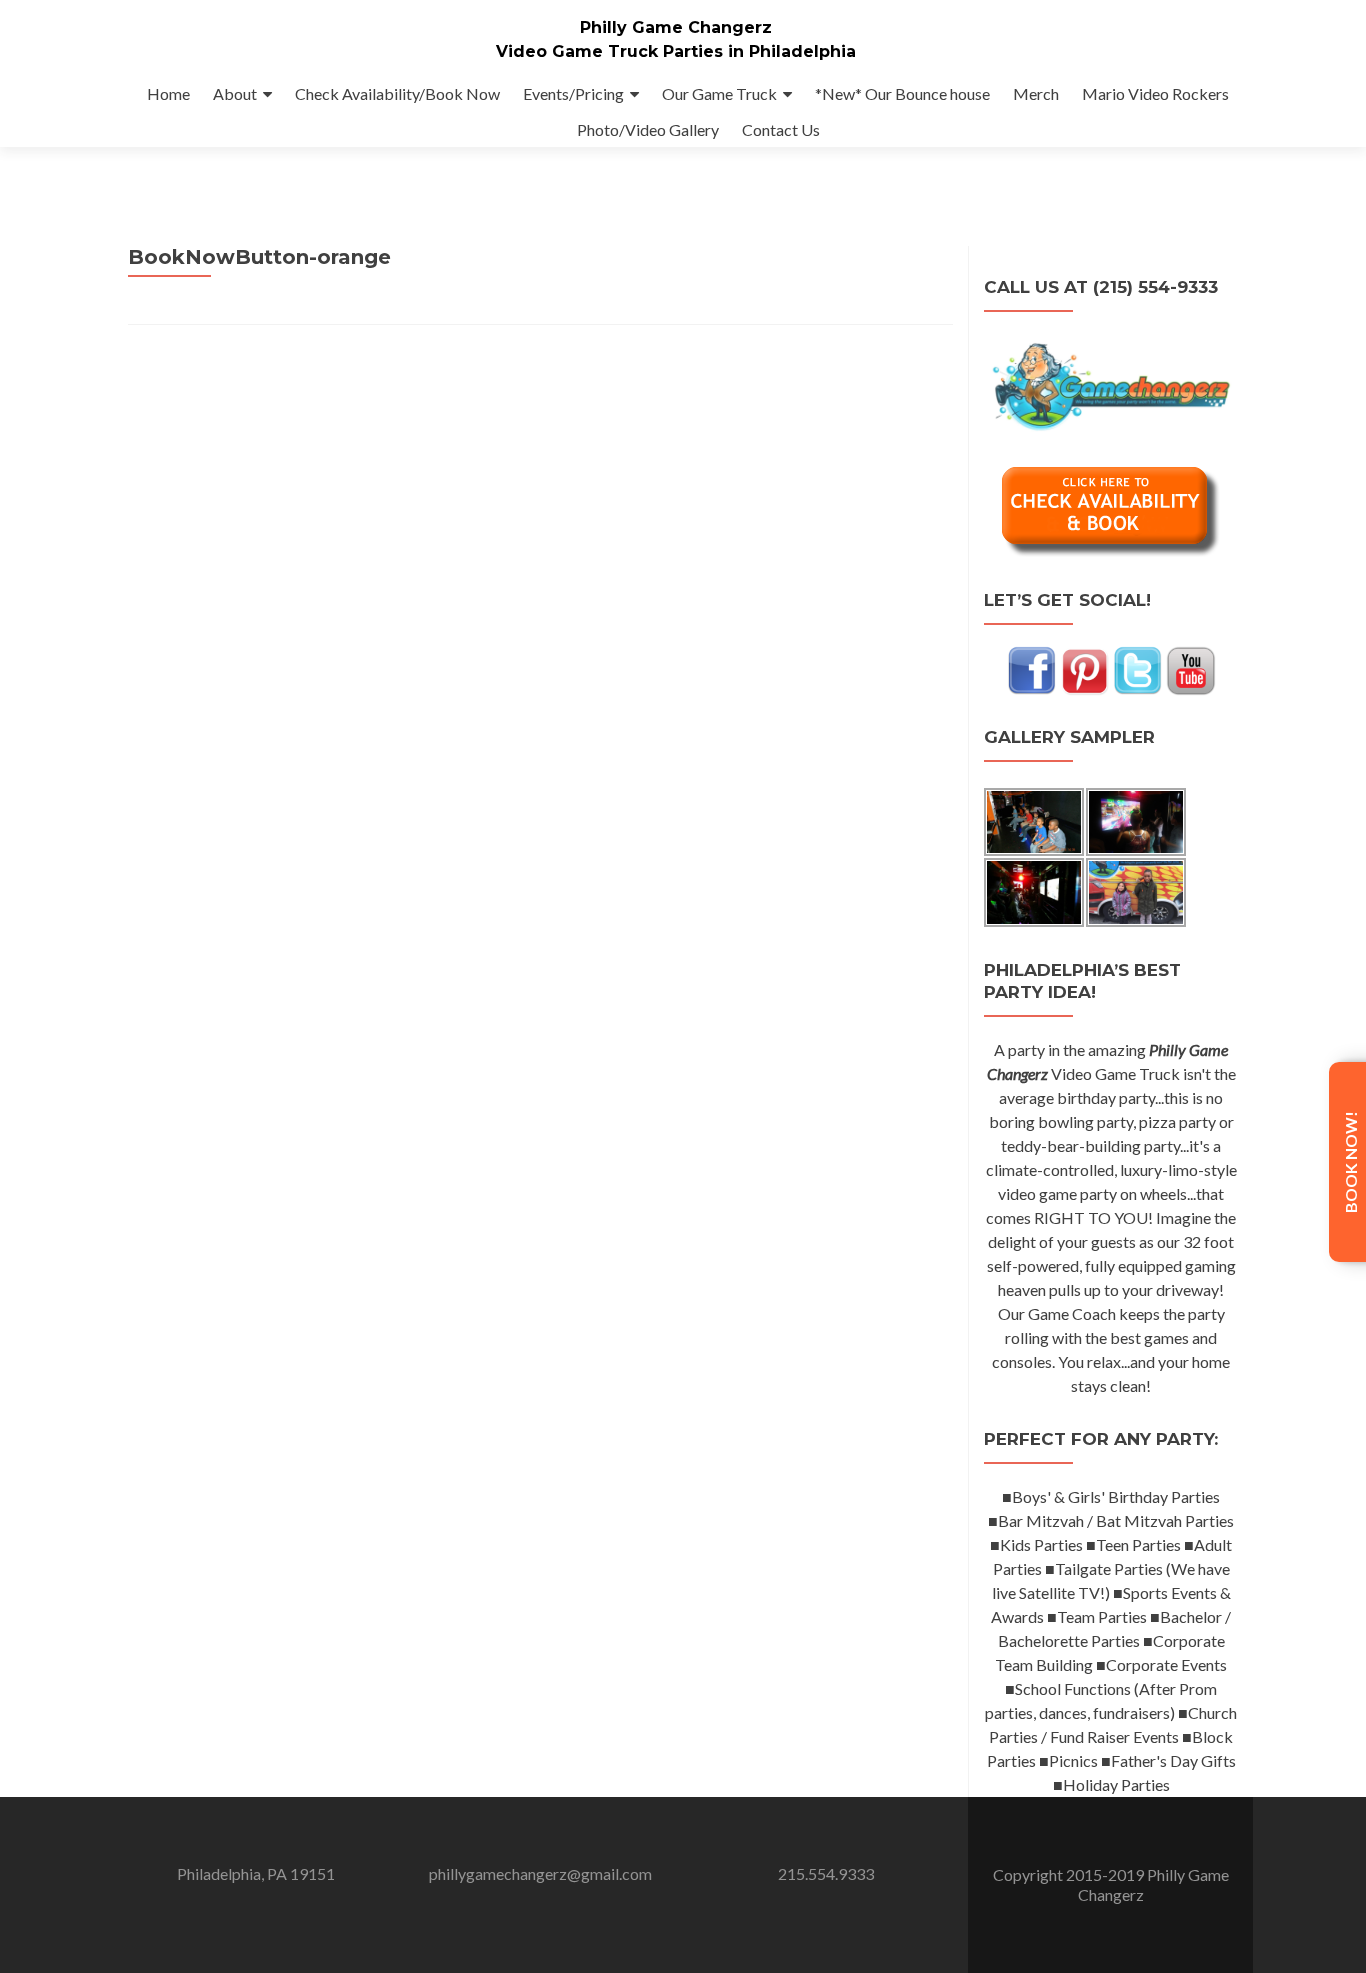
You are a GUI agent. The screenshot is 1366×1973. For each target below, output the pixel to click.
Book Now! (1350, 1162)
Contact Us (781, 129)
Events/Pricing (573, 93)
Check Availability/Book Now (397, 93)
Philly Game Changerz (676, 27)
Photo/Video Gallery (648, 129)
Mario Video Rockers (1155, 93)
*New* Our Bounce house (902, 93)
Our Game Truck (719, 93)
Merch (1036, 93)
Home (168, 93)
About (235, 93)
